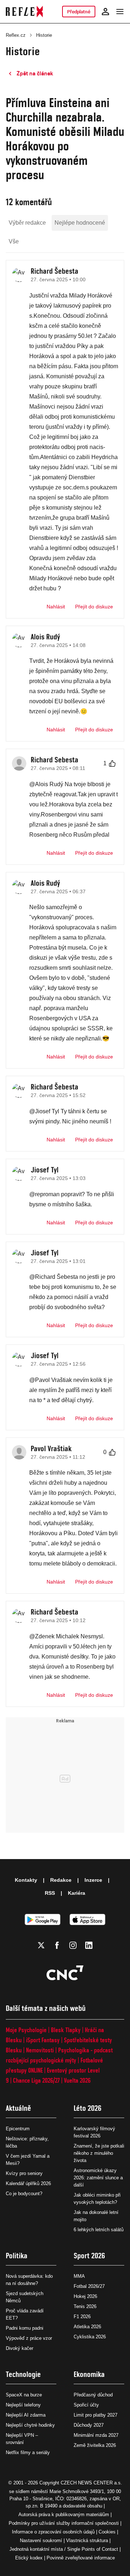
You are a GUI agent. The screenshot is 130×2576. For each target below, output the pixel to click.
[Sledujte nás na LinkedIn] (89, 1945)
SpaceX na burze (24, 2395)
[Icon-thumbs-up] (112, 763)
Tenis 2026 (85, 2306)
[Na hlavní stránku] (24, 12)
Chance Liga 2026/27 (36, 2080)
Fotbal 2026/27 (89, 2286)
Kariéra (77, 1893)
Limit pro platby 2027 (96, 2415)
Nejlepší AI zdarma (26, 2415)
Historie (44, 35)
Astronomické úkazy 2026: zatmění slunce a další (98, 2178)
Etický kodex (29, 2558)
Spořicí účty (86, 2405)
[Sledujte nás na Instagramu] (73, 1945)
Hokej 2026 (85, 2296)
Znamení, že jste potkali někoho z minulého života (99, 2153)
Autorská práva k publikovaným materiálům (64, 2515)
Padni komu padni (25, 2328)
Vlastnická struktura (87, 2540)
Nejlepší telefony (23, 2405)
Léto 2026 (88, 2108)
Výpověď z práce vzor (29, 2338)
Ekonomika (89, 2374)
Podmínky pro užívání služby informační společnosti (64, 2523)
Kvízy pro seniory (24, 2173)
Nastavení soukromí (41, 2540)
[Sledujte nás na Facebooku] (57, 1945)
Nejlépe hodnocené (80, 223)
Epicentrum (18, 2129)
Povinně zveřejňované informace (81, 2558)
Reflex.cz (16, 35)
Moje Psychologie (26, 2030)
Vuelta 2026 (77, 2080)
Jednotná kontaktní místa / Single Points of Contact (64, 2549)
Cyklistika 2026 (90, 2337)
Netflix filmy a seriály (28, 2452)
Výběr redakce (27, 223)
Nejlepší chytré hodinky (30, 2425)
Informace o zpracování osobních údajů (53, 2532)
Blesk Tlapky (66, 2030)
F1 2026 (82, 2317)
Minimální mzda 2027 (96, 2435)
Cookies (107, 2532)
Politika (17, 2256)
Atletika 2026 (87, 2327)
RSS (50, 1893)
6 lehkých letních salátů (99, 2230)
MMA (79, 2276)
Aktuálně (18, 2108)
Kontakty (26, 1880)
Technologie (23, 2374)
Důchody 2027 (89, 2425)
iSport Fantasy (43, 2040)
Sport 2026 (89, 2256)
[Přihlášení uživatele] (105, 12)
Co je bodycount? (24, 2194)
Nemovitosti (40, 2050)
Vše (14, 241)
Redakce (61, 1880)
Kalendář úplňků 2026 (28, 2183)
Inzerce (93, 1880)
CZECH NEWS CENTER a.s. (91, 2483)
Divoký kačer (19, 2348)
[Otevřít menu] (120, 12)
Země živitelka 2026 (95, 2445)
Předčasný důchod (93, 2395)
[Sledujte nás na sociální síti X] (41, 1945)
